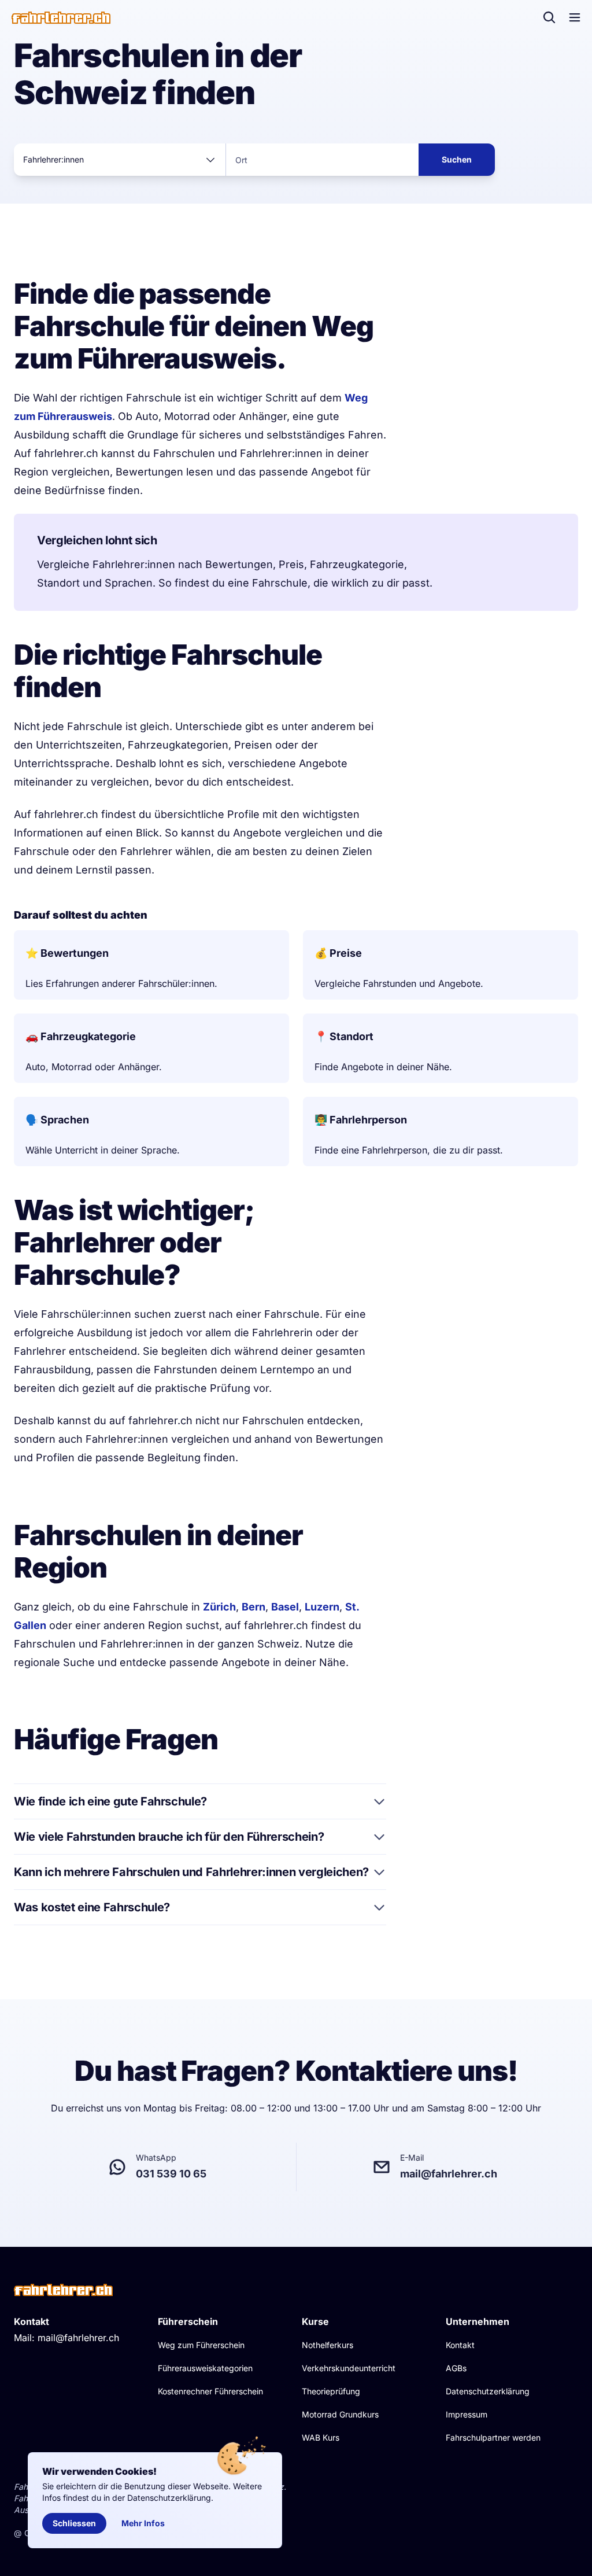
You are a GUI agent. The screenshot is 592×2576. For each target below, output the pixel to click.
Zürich (219, 1607)
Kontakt (460, 2345)
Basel (285, 1607)
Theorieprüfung (331, 2391)
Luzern (322, 1607)
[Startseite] (61, 18)
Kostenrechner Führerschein (210, 2391)
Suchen (457, 159)
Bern (254, 1607)
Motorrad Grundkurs (340, 2414)
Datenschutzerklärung (488, 2391)
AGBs (456, 2368)
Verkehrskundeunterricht (349, 2368)
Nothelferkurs (328, 2345)
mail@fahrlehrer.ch (78, 2338)
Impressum (467, 2414)
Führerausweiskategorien (205, 2368)
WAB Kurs (321, 2437)
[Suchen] (549, 17)
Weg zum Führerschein (201, 2345)
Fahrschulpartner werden (493, 2437)
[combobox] (120, 160)
